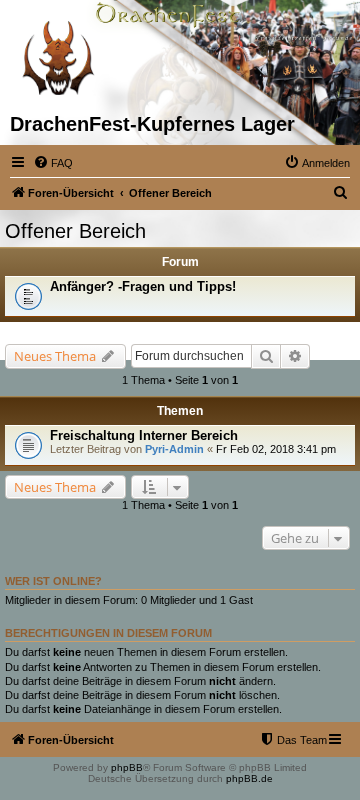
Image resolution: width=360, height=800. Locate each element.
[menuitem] (53, 163)
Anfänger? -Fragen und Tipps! (143, 286)
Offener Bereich (75, 231)
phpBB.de (249, 778)
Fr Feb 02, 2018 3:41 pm (276, 449)
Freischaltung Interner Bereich (144, 435)
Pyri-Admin (174, 449)
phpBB (127, 767)
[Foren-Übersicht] (57, 56)
